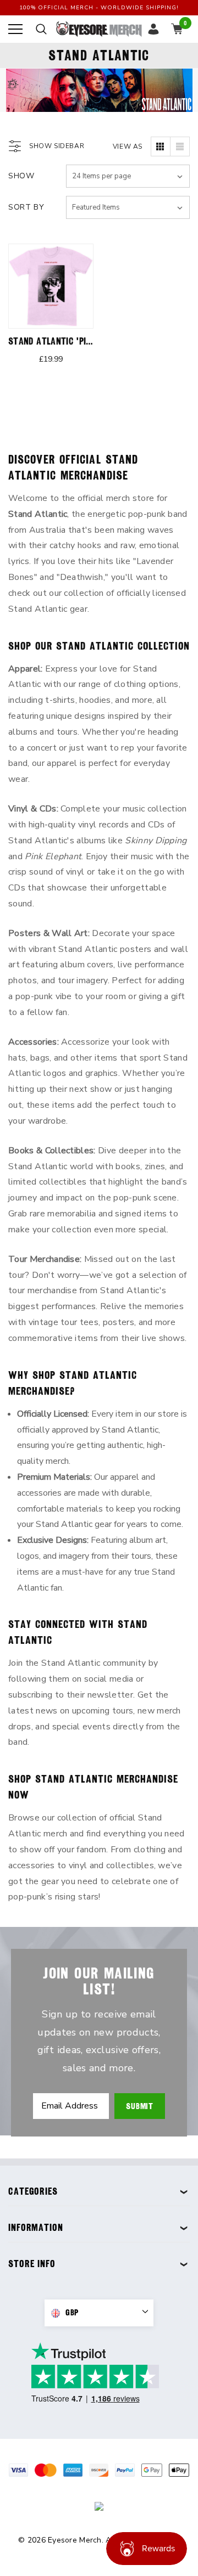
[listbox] (128, 207)
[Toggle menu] (15, 29)
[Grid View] (161, 146)
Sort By (26, 207)
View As (128, 146)
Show (21, 176)
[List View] (180, 146)
